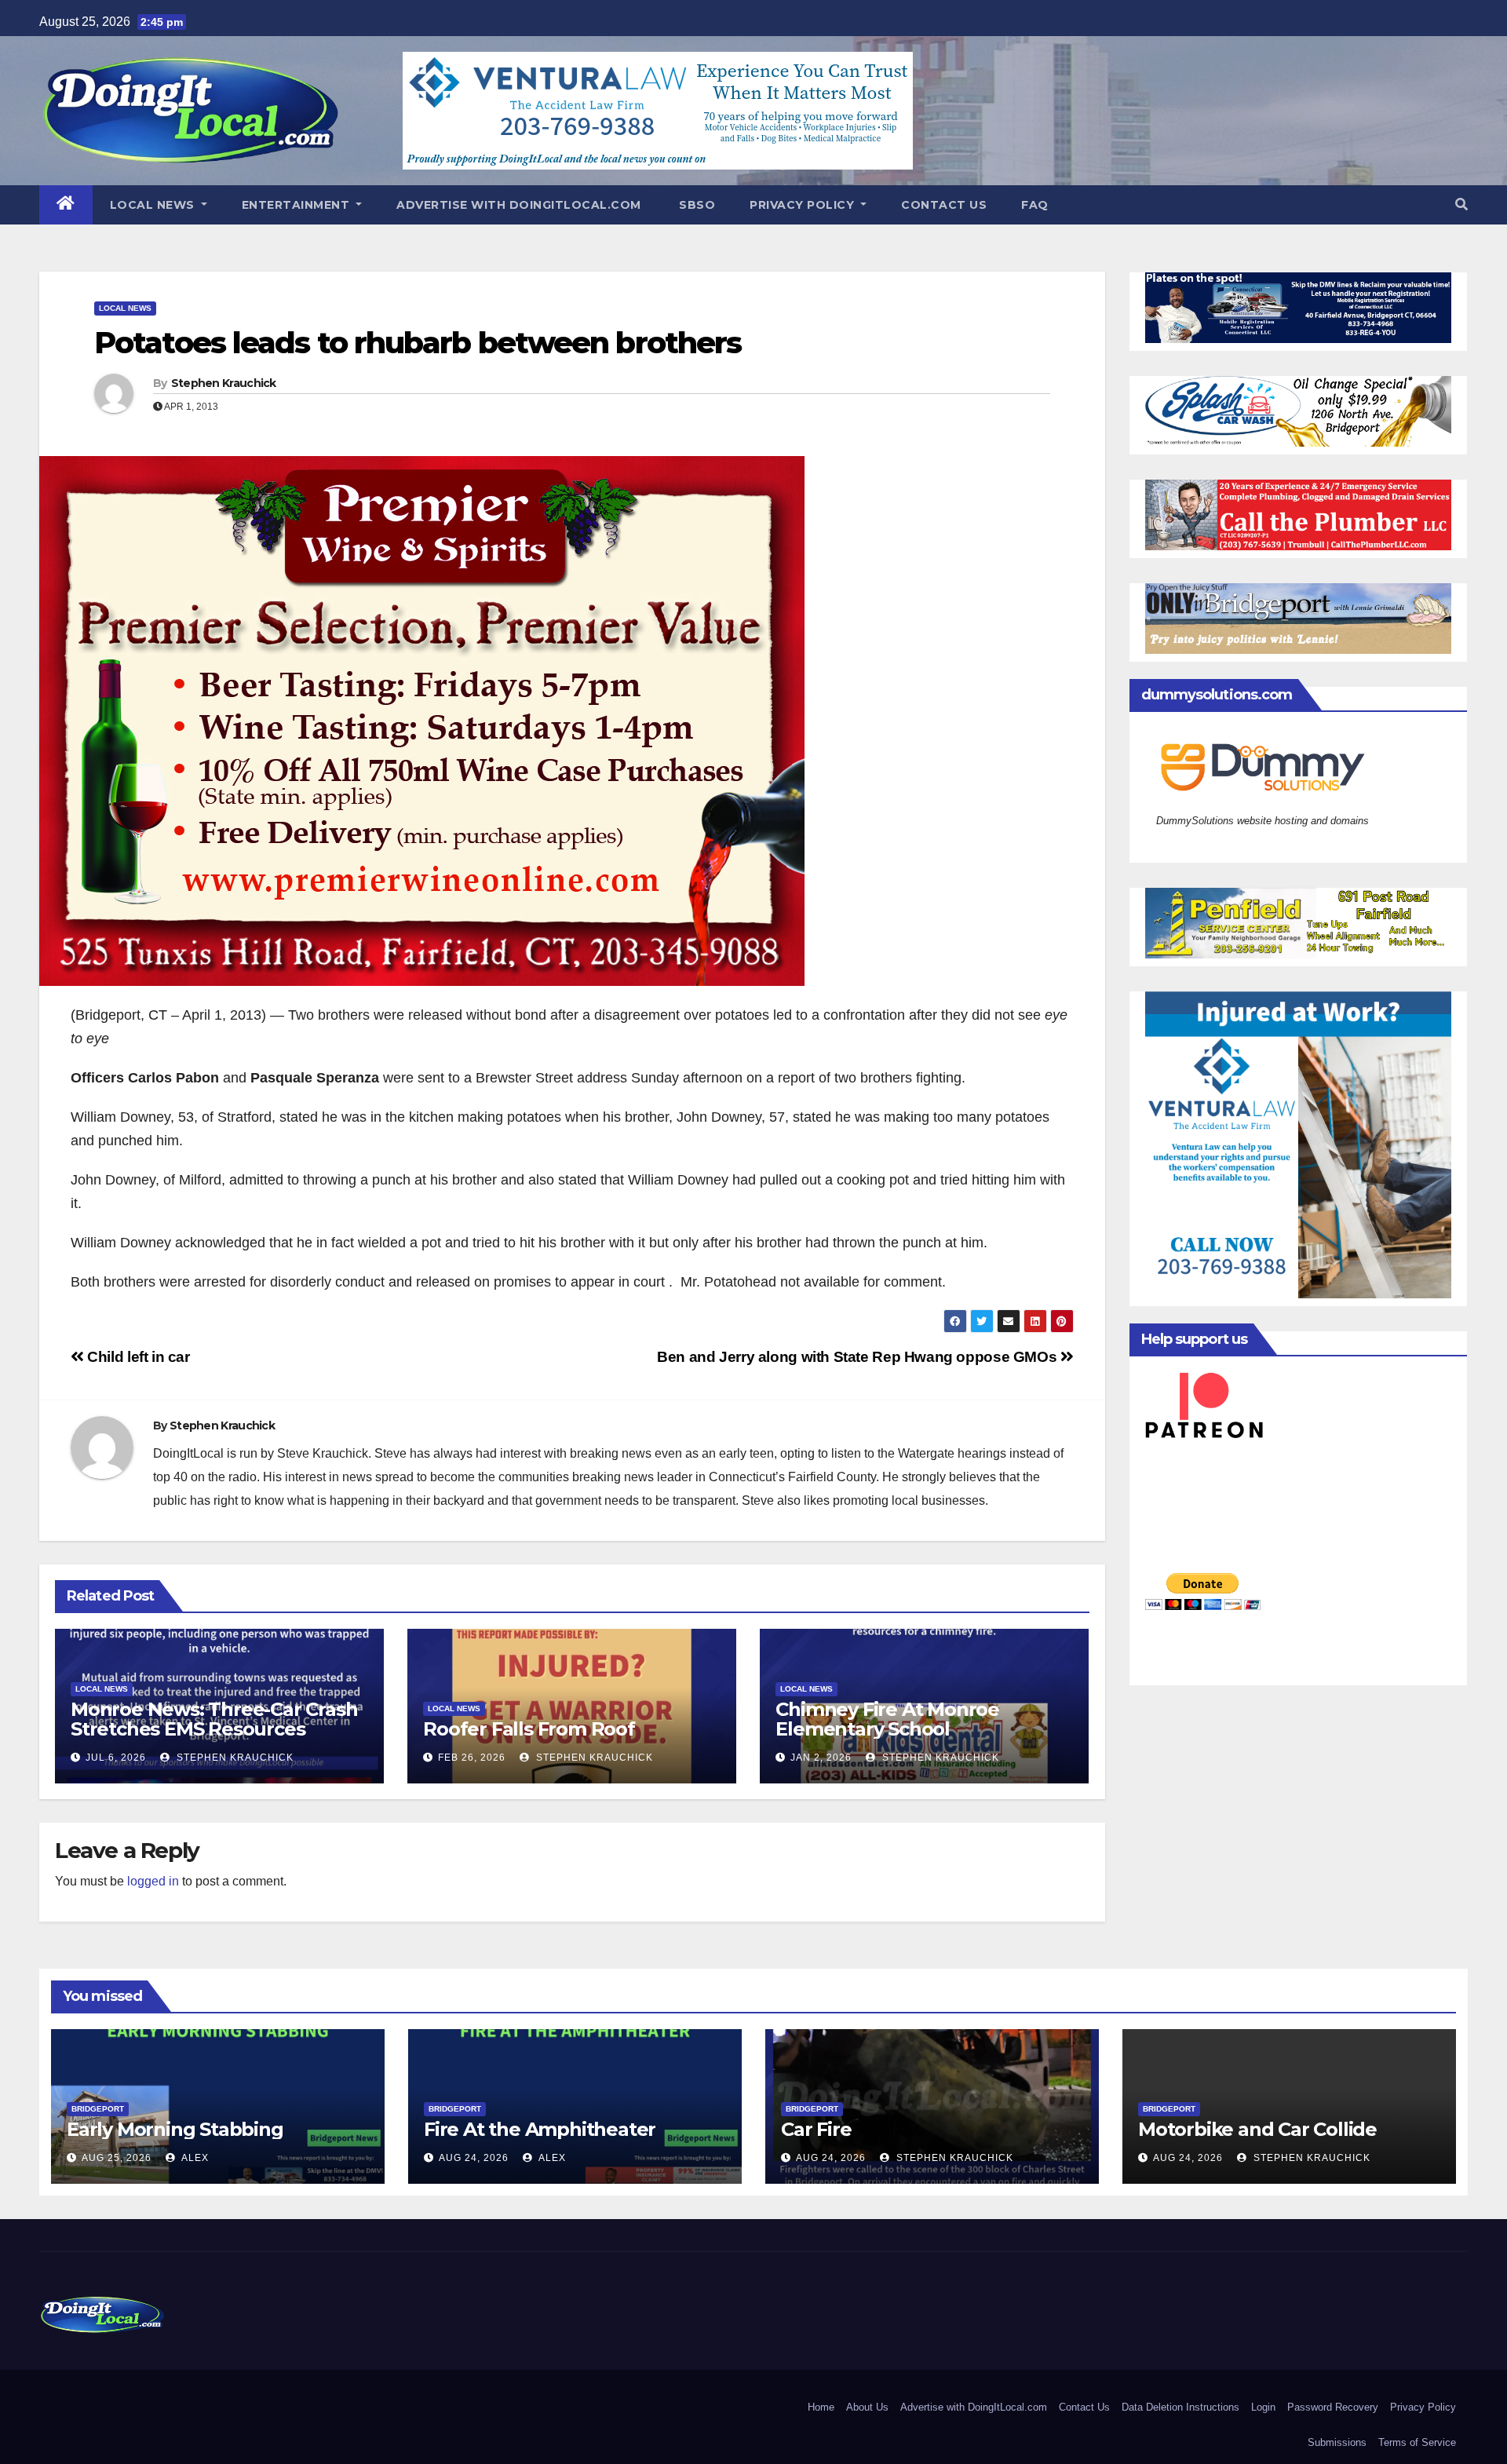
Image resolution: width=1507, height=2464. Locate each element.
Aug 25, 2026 (117, 2158)
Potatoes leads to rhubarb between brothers (418, 343)
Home (821, 2407)
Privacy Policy (804, 205)
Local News (154, 205)
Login (1263, 2407)
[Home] (66, 205)
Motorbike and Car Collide (1257, 2129)
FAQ (1035, 205)
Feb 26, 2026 (472, 1758)
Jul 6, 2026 (116, 1758)
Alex (194, 2158)
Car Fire (816, 2129)
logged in (153, 1881)
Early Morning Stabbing (175, 2129)
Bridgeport (98, 2109)
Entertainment (297, 205)
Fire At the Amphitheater (540, 2129)
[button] (1461, 204)
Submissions (1337, 2442)
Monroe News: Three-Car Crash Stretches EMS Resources (214, 1719)
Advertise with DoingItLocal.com (519, 205)
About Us (867, 2407)
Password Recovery (1333, 2407)
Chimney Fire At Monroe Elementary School (887, 1719)
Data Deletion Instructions (1180, 2407)
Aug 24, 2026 (474, 2158)
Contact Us (944, 205)
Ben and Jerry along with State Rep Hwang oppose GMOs (859, 1357)
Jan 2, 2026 (821, 1758)
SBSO (696, 205)
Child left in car (137, 1357)
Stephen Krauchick (224, 383)
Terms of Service (1417, 2442)
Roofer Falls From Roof (529, 1729)
